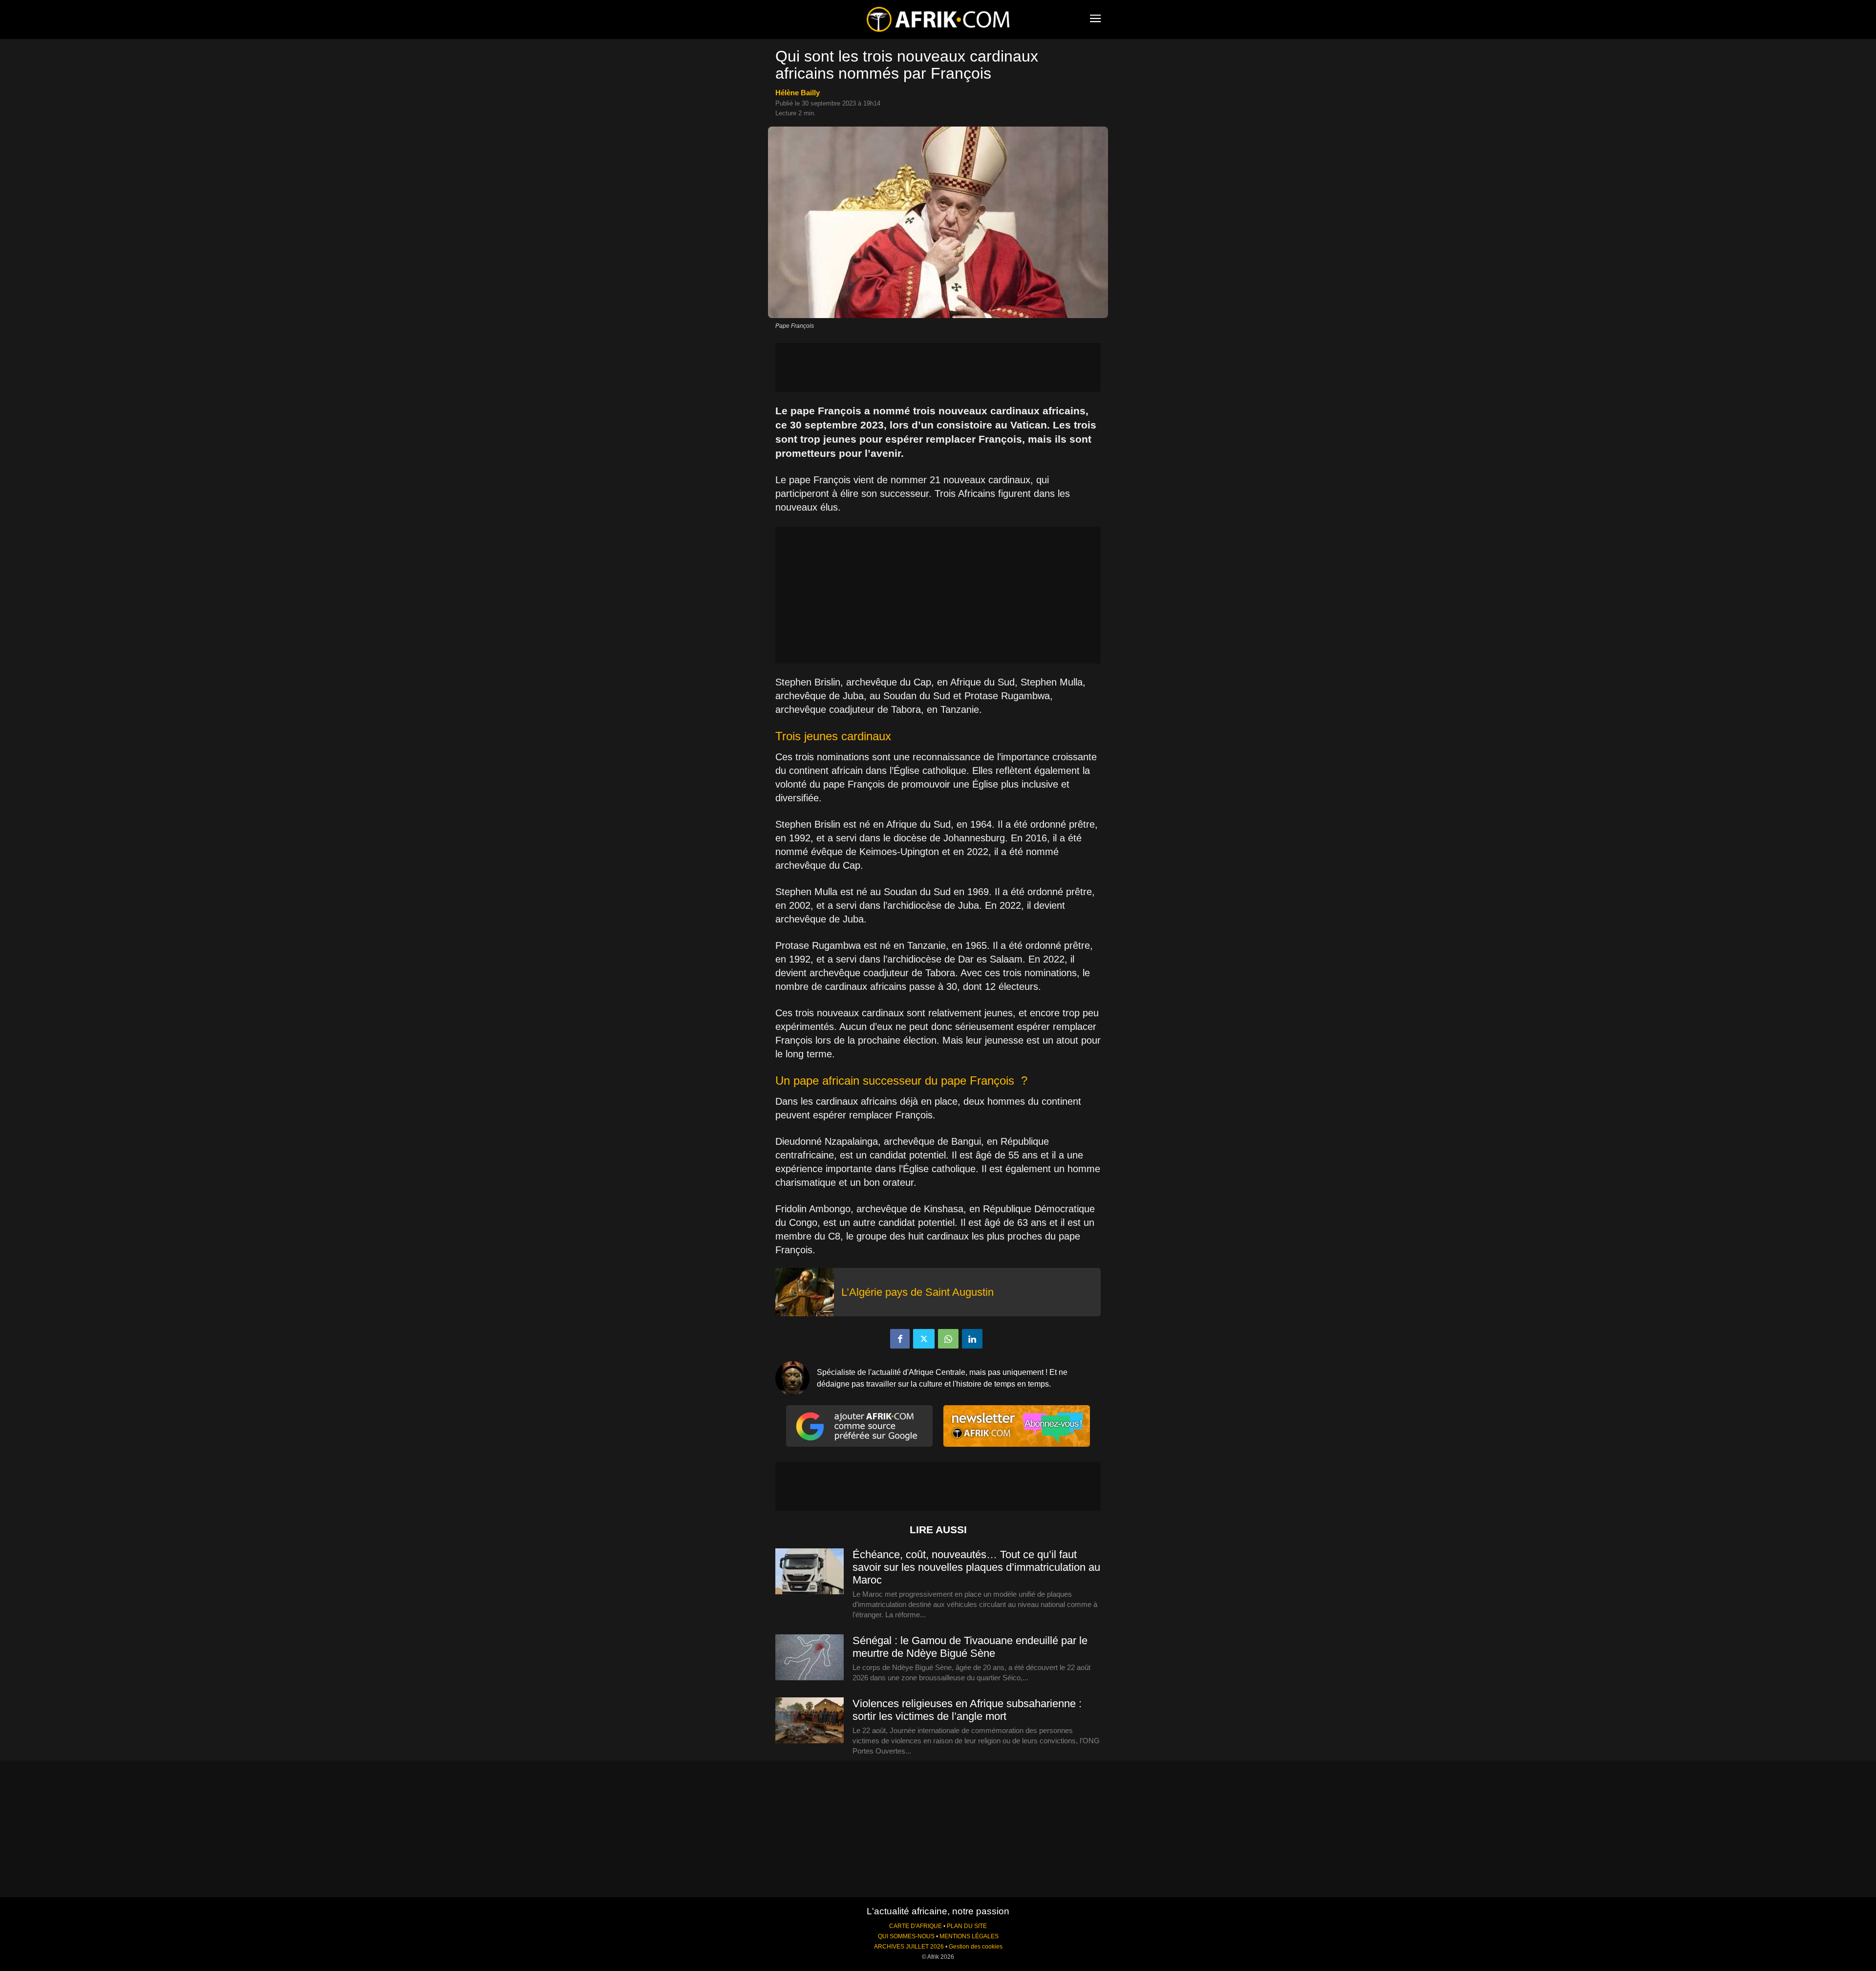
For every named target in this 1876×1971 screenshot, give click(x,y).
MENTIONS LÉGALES (969, 1936)
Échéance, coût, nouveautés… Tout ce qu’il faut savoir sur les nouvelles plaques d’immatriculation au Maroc (976, 1567)
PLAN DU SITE (967, 1926)
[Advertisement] (938, 367)
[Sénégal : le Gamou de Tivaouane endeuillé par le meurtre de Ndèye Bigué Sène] (810, 1658)
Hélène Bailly (798, 93)
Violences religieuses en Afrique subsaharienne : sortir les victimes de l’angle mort (967, 1710)
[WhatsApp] (948, 1339)
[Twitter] (924, 1339)
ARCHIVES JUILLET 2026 (909, 1947)
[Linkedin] (972, 1339)
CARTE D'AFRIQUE (916, 1926)
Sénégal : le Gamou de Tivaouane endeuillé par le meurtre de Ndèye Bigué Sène (970, 1647)
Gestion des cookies (976, 1947)
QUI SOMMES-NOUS (906, 1936)
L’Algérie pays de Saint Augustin (917, 1292)
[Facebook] (900, 1339)
